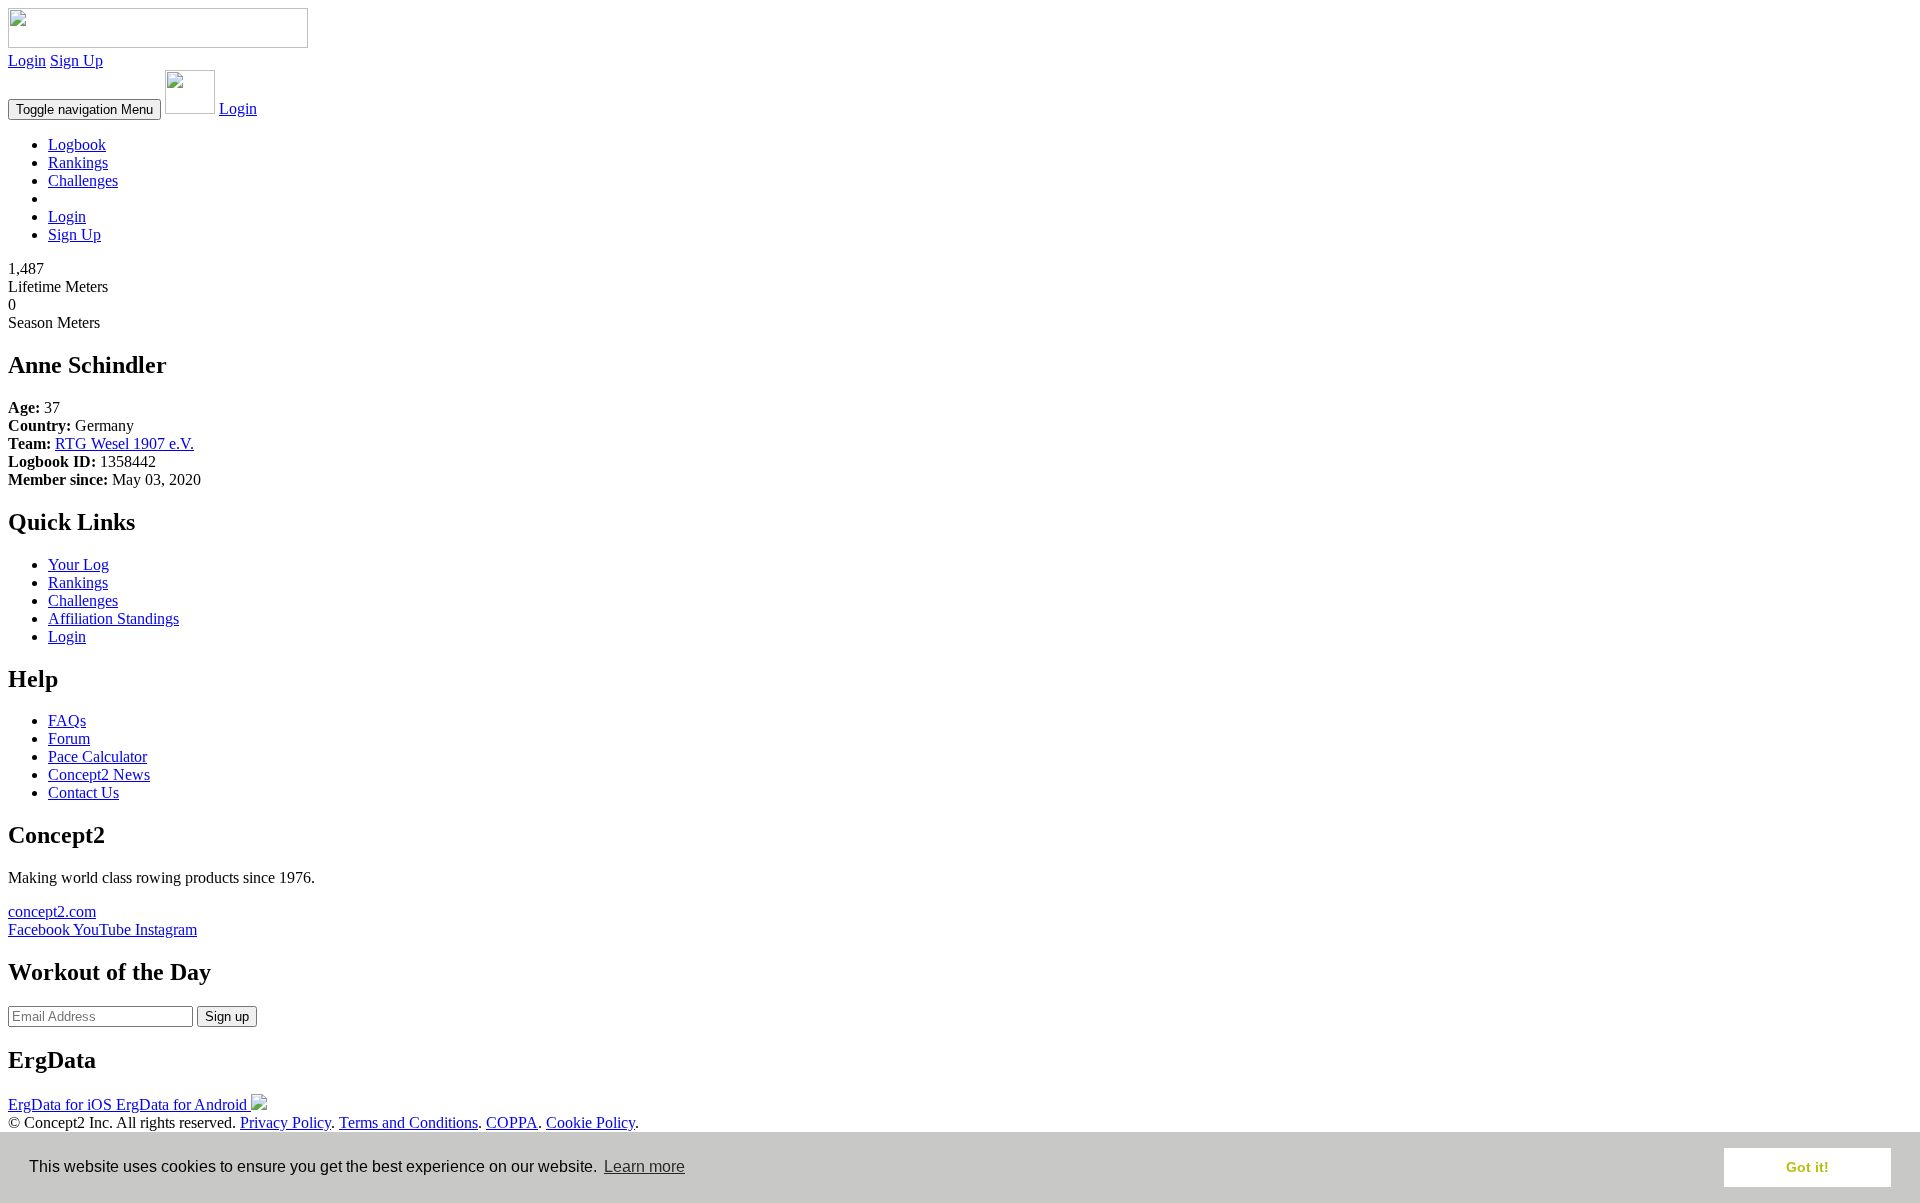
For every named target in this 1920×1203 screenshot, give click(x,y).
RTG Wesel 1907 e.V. (124, 443)
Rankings (78, 162)
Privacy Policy (285, 1122)
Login (27, 60)
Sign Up (76, 60)
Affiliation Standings (113, 618)
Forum (69, 738)
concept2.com (52, 911)
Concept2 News (99, 774)
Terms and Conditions (408, 1122)
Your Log (78, 564)
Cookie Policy (590, 1122)
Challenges (83, 180)
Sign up (227, 1016)
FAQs (67, 720)
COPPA (512, 1122)
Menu (84, 109)
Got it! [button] (1807, 1167)
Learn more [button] (644, 1166)
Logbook (77, 144)
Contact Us (83, 792)
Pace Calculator (97, 756)
